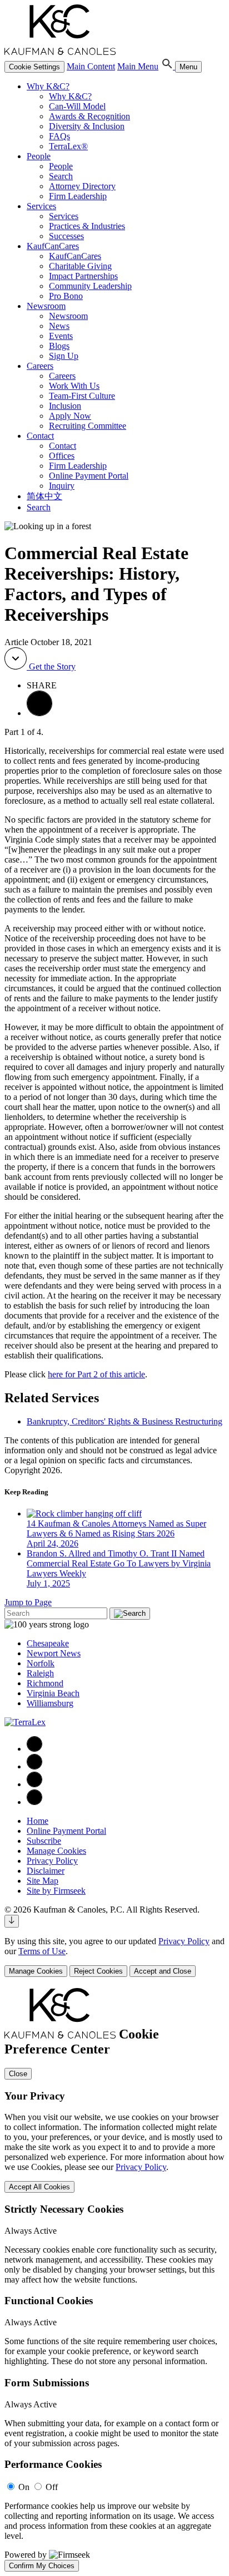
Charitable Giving (80, 266)
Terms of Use (42, 1951)
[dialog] (114, 1957)
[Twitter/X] (34, 1784)
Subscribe (44, 1841)
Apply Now (70, 416)
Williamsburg (50, 1703)
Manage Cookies (56, 1851)
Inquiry (62, 486)
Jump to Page (28, 1602)
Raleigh (40, 1673)
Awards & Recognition (89, 116)
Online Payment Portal (89, 476)
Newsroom (46, 306)
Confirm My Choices (42, 2566)
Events (61, 336)
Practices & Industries (87, 226)
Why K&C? (48, 86)
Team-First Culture (82, 396)
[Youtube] (34, 1802)
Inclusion (65, 406)
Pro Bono (66, 296)
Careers (40, 366)
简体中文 (44, 496)
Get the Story (51, 666)
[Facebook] (34, 1749)
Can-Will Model (77, 106)
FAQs (59, 136)
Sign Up (64, 356)
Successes (66, 236)
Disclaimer (46, 1871)
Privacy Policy (52, 1861)
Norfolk (41, 1663)
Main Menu (138, 66)
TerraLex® (68, 146)
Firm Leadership (78, 196)
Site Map (43, 1881)
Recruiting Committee (88, 426)
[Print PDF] (39, 713)
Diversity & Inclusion (87, 126)
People (39, 156)
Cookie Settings (34, 67)
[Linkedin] (34, 1766)
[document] (114, 2280)
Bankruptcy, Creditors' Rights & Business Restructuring (125, 1421)
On (24, 2487)
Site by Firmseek (56, 1891)
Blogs (59, 346)
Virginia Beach (53, 1693)
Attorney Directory (82, 186)
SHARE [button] (42, 685)
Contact (40, 436)
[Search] (168, 66)
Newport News (54, 1653)
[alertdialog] (114, 2280)
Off (52, 2487)
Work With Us (74, 386)
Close (18, 2074)
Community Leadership (90, 286)
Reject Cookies (98, 1971)
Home (38, 1821)
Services (41, 206)
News (59, 326)
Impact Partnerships (83, 276)
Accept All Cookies (39, 2187)
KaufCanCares (53, 246)
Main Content (91, 66)
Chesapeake (48, 1643)
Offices (62, 456)
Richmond (45, 1683)
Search (61, 176)
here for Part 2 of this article (96, 1374)
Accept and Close (163, 1971)
